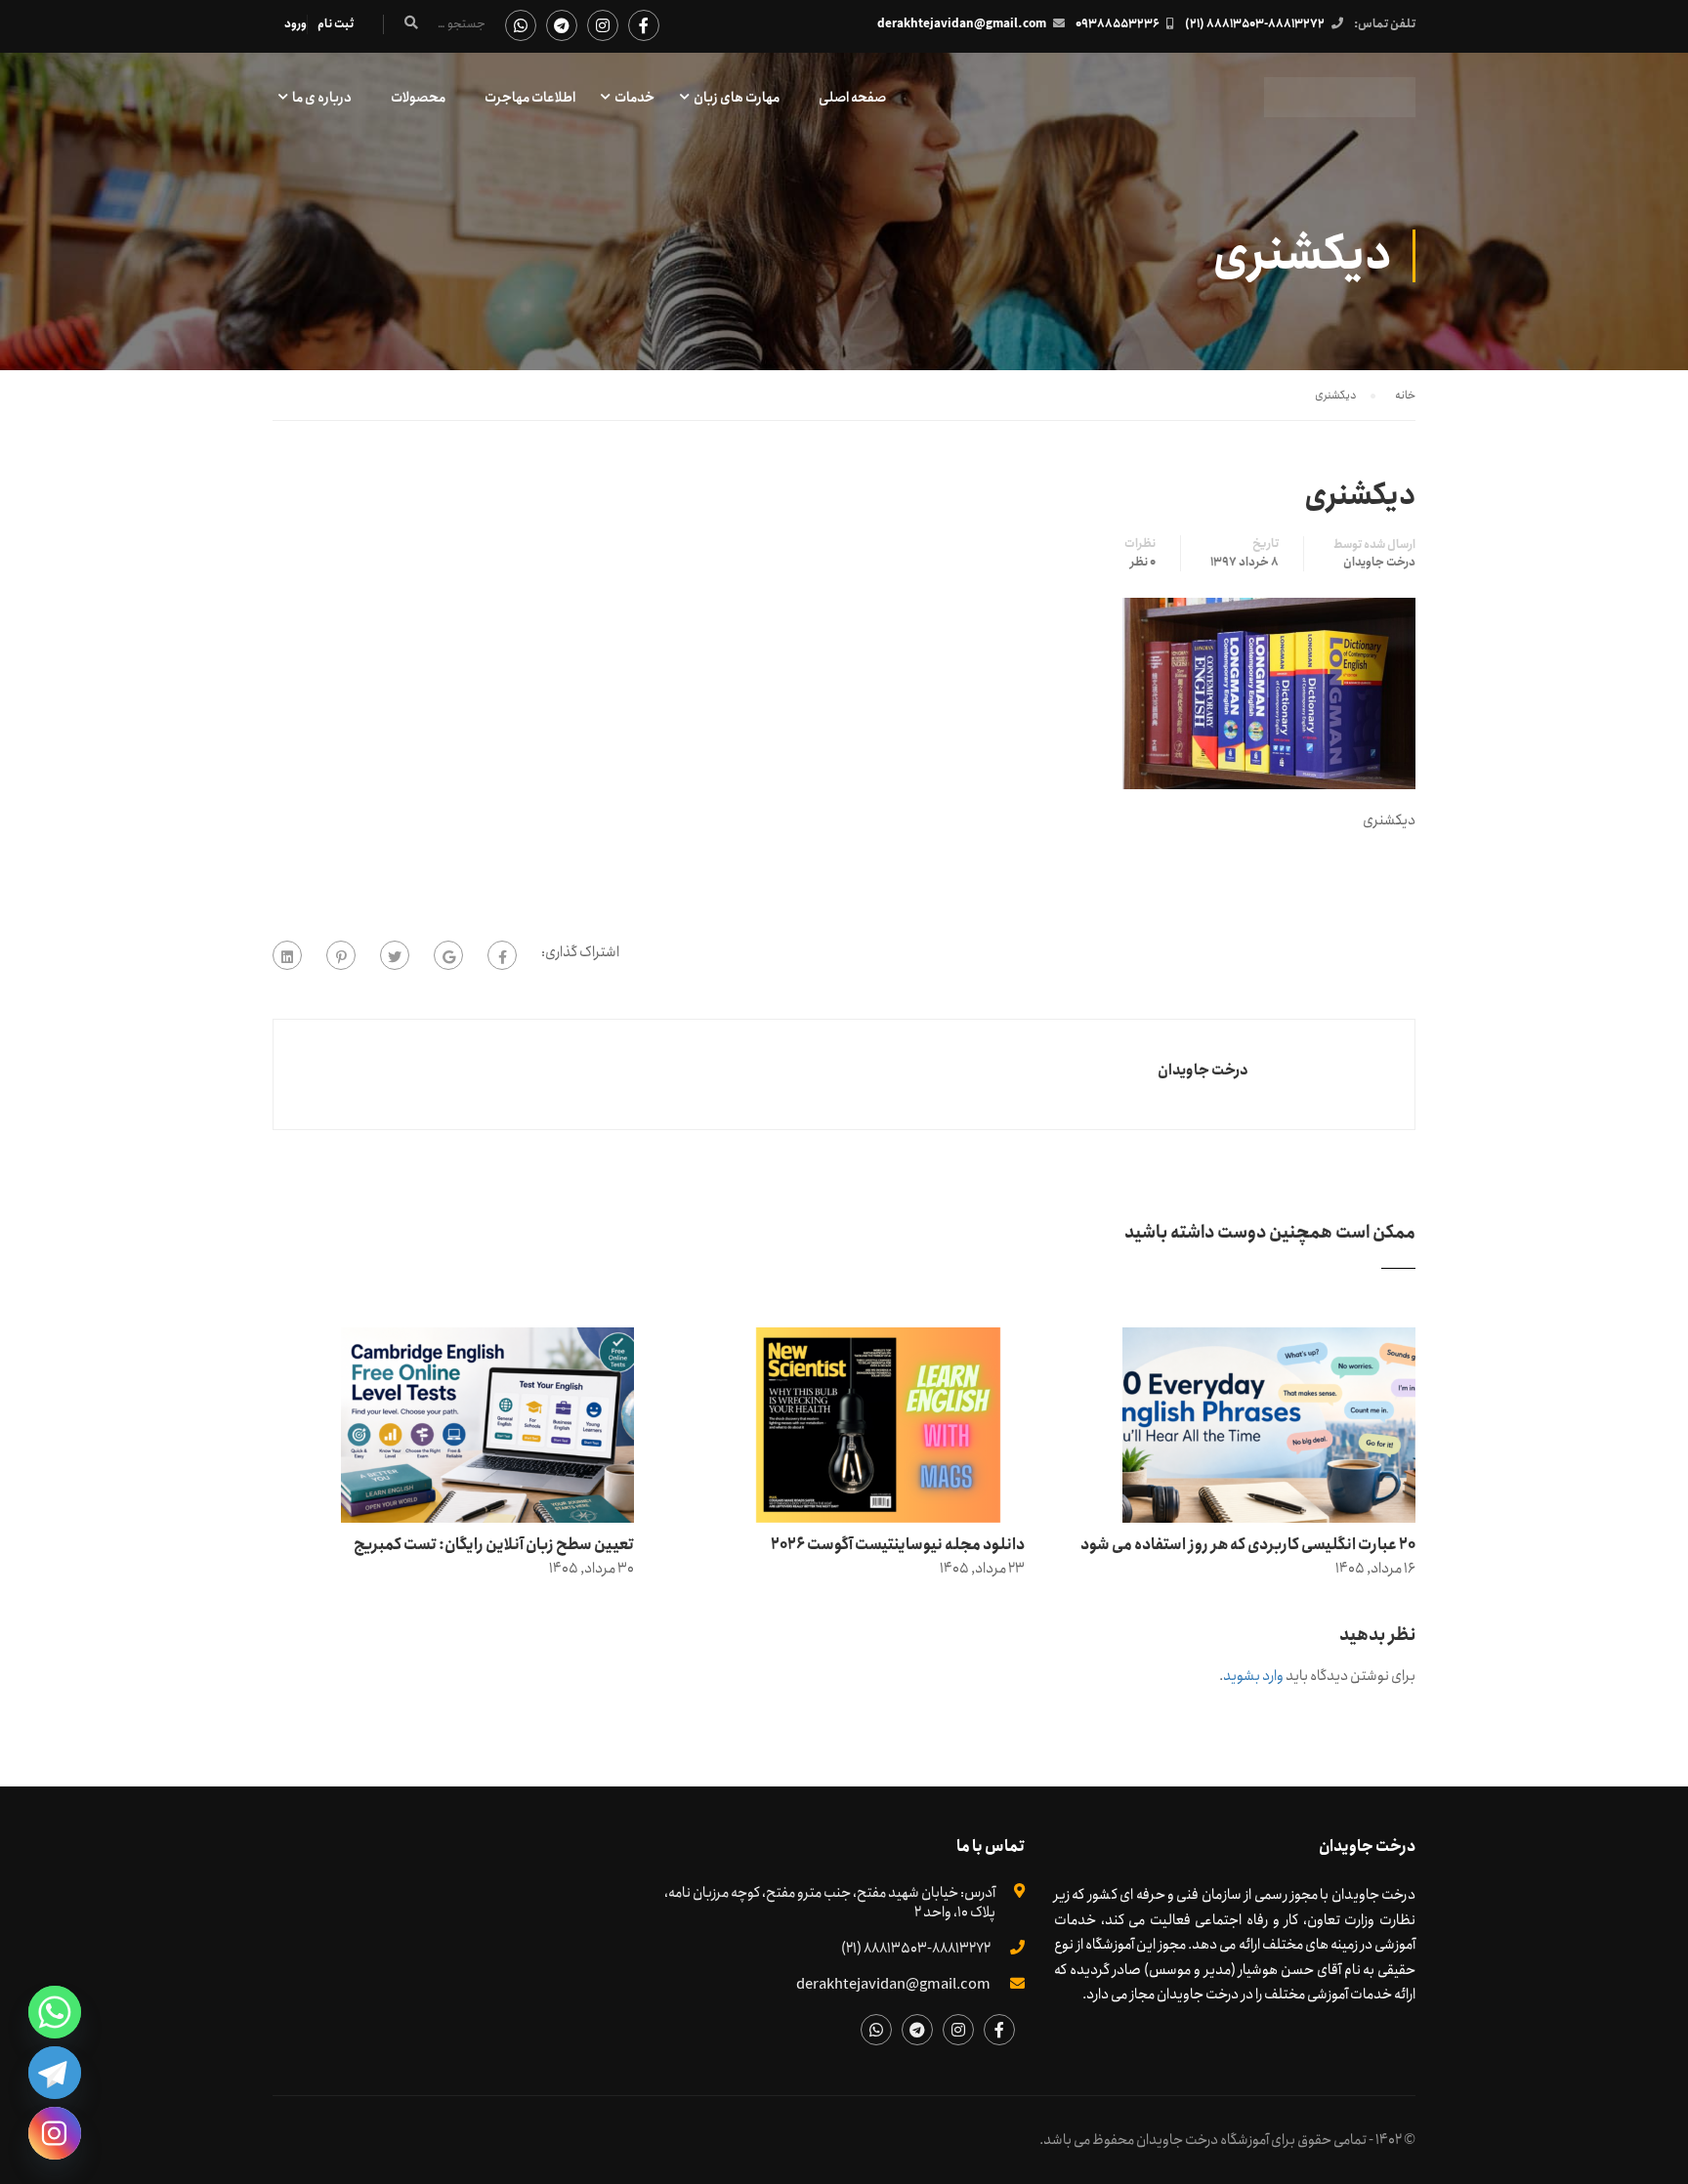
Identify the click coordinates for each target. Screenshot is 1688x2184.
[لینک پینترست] (341, 955)
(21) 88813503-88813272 (1255, 24)
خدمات (634, 98)
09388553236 (1118, 24)
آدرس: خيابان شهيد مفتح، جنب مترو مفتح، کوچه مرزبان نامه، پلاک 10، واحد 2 (830, 1903)
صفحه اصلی (852, 98)
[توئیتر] (395, 955)
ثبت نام (336, 24)
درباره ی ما (322, 98)
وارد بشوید (1253, 1676)
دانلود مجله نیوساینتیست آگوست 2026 (898, 1545)
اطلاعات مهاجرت (530, 98)
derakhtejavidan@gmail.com (962, 24)
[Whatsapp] (55, 2012)
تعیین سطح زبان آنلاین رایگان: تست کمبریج (494, 1545)
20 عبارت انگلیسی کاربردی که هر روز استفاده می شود (1248, 1545)
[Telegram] (55, 2073)
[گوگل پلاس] (448, 955)
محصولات (418, 98)
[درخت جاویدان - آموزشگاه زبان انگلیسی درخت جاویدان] (1340, 107)
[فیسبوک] (502, 955)
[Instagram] (55, 2133)
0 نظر (1143, 563)
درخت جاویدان (1379, 563)
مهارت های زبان (737, 98)
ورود (295, 24)
